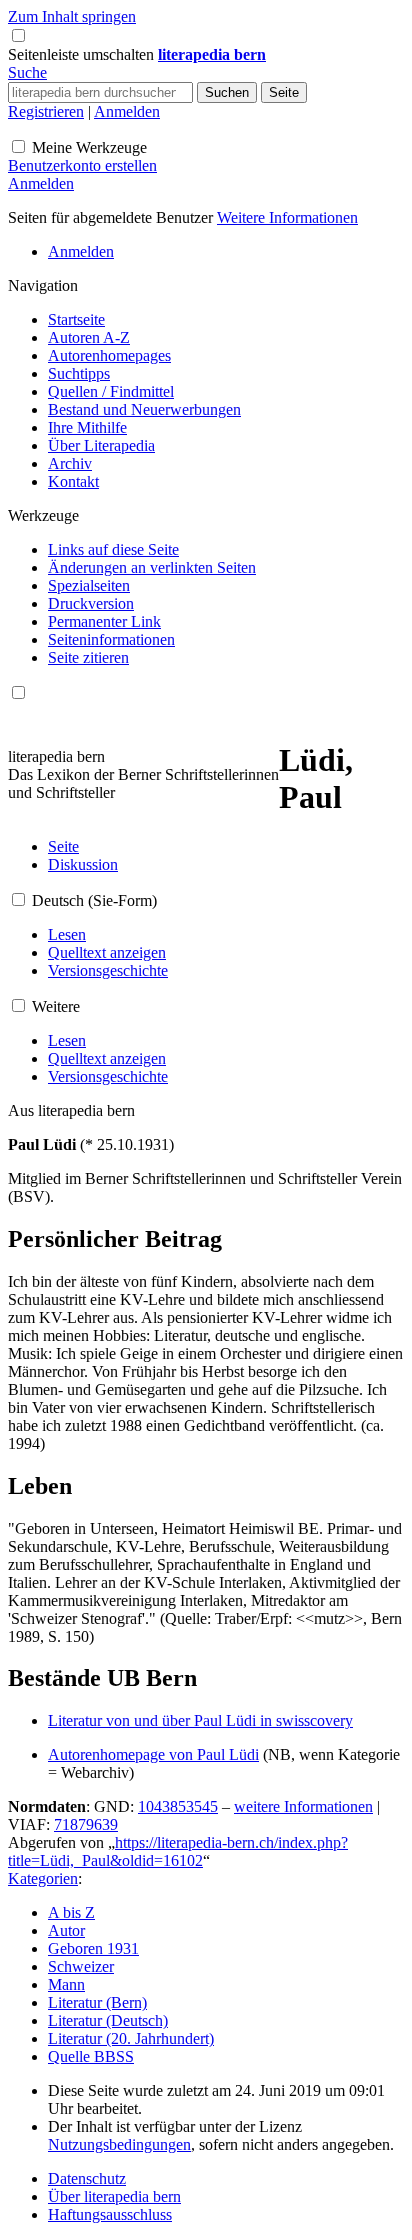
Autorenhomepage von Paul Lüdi (153, 1754)
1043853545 (178, 1806)
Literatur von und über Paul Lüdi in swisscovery (200, 1720)
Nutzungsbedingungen (119, 2144)
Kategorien (43, 1878)
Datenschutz (87, 2178)
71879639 (86, 1824)
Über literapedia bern (114, 2196)
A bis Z (71, 1912)
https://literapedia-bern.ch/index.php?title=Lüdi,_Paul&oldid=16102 (178, 1851)
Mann (66, 1984)
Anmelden (127, 111)
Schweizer (81, 1966)
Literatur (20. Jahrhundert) (131, 2038)
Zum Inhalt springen (72, 16)
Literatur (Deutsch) (108, 2020)
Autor (66, 1930)
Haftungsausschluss (110, 2214)
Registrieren (46, 111)
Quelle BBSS (91, 2056)
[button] (83, 54)
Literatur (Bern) (97, 2002)
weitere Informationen (303, 1806)
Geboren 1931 (93, 1948)
